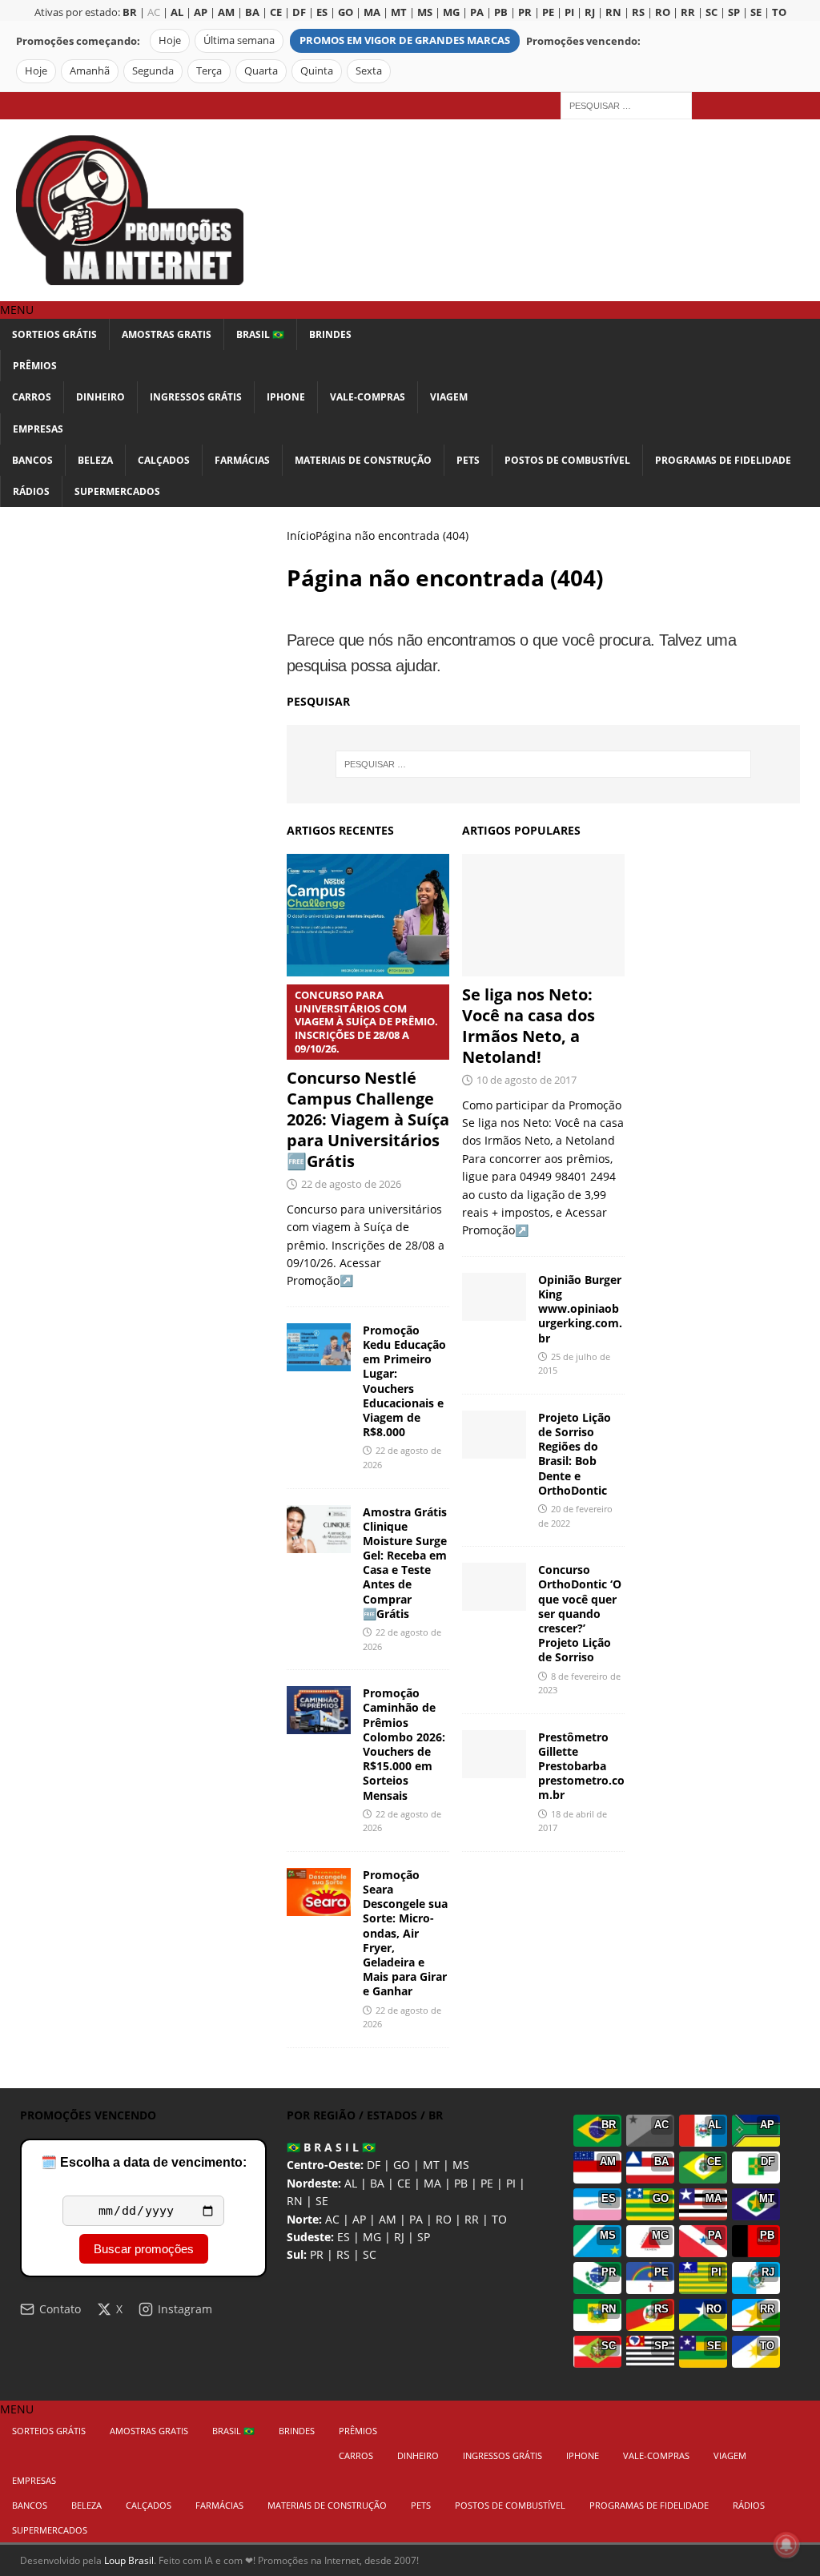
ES (344, 2237)
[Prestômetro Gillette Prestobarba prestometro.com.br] (494, 1754)
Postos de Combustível (567, 460)
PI (511, 2183)
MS (461, 2165)
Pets (468, 460)
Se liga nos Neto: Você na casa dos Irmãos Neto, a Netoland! (529, 1026)
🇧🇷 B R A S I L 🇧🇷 (331, 2147)
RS (343, 2254)
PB (461, 2183)
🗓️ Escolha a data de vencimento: (144, 2162)
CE (404, 2183)
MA (432, 2183)
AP (359, 2219)
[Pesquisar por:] (626, 105)
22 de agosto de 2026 (351, 1184)
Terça (209, 71)
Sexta (369, 71)
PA (416, 2219)
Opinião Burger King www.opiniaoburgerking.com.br (580, 1309)
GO (402, 2165)
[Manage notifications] (786, 2545)
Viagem (449, 397)
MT (431, 2165)
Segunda (153, 71)
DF (374, 2165)
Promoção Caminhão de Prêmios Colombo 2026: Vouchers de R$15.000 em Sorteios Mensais (404, 1744)
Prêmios (35, 366)
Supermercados (117, 491)
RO (444, 2219)
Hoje (170, 40)
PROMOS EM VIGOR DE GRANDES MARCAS (405, 40)
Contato (60, 2309)
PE (487, 2183)
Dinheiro (100, 397)
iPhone (286, 397)
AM (388, 2219)
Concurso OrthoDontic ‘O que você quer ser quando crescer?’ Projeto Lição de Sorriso (580, 1613)
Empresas (38, 429)
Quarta (261, 71)
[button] (17, 310)
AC (154, 12)
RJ (399, 2237)
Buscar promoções (144, 2249)
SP (424, 2237)
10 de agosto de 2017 (527, 1080)
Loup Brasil (129, 2560)
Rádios (31, 491)
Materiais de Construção (363, 460)
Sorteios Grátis (54, 334)
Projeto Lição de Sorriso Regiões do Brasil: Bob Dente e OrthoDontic (575, 1454)
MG (372, 2237)
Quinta (317, 71)
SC (370, 2254)
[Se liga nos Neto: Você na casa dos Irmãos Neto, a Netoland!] (543, 915)
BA (377, 2183)
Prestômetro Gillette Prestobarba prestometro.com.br (581, 1766)
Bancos (32, 460)
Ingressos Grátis (196, 397)
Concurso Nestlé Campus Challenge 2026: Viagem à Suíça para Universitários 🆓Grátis (368, 1080)
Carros (32, 397)
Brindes (330, 334)
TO (499, 2219)
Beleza (95, 460)
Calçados (164, 460)
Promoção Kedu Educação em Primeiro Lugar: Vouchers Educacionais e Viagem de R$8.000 (404, 1381)
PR (317, 2254)
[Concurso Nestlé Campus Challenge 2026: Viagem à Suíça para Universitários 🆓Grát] (368, 915)
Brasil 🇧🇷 (260, 334)
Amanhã (90, 71)
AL (351, 2183)
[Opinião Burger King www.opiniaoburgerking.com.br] (494, 1297)
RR (472, 2219)
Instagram (185, 2309)
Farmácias (242, 460)
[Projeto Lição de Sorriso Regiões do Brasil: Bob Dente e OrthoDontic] (494, 1435)
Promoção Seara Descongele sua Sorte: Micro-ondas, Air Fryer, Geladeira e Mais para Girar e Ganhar (405, 1933)
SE (322, 2201)
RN (295, 2201)
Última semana (239, 40)
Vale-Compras (368, 397)
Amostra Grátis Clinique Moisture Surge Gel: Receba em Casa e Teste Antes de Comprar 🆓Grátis (405, 1563)
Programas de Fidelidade (723, 460)
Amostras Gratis (167, 334)
